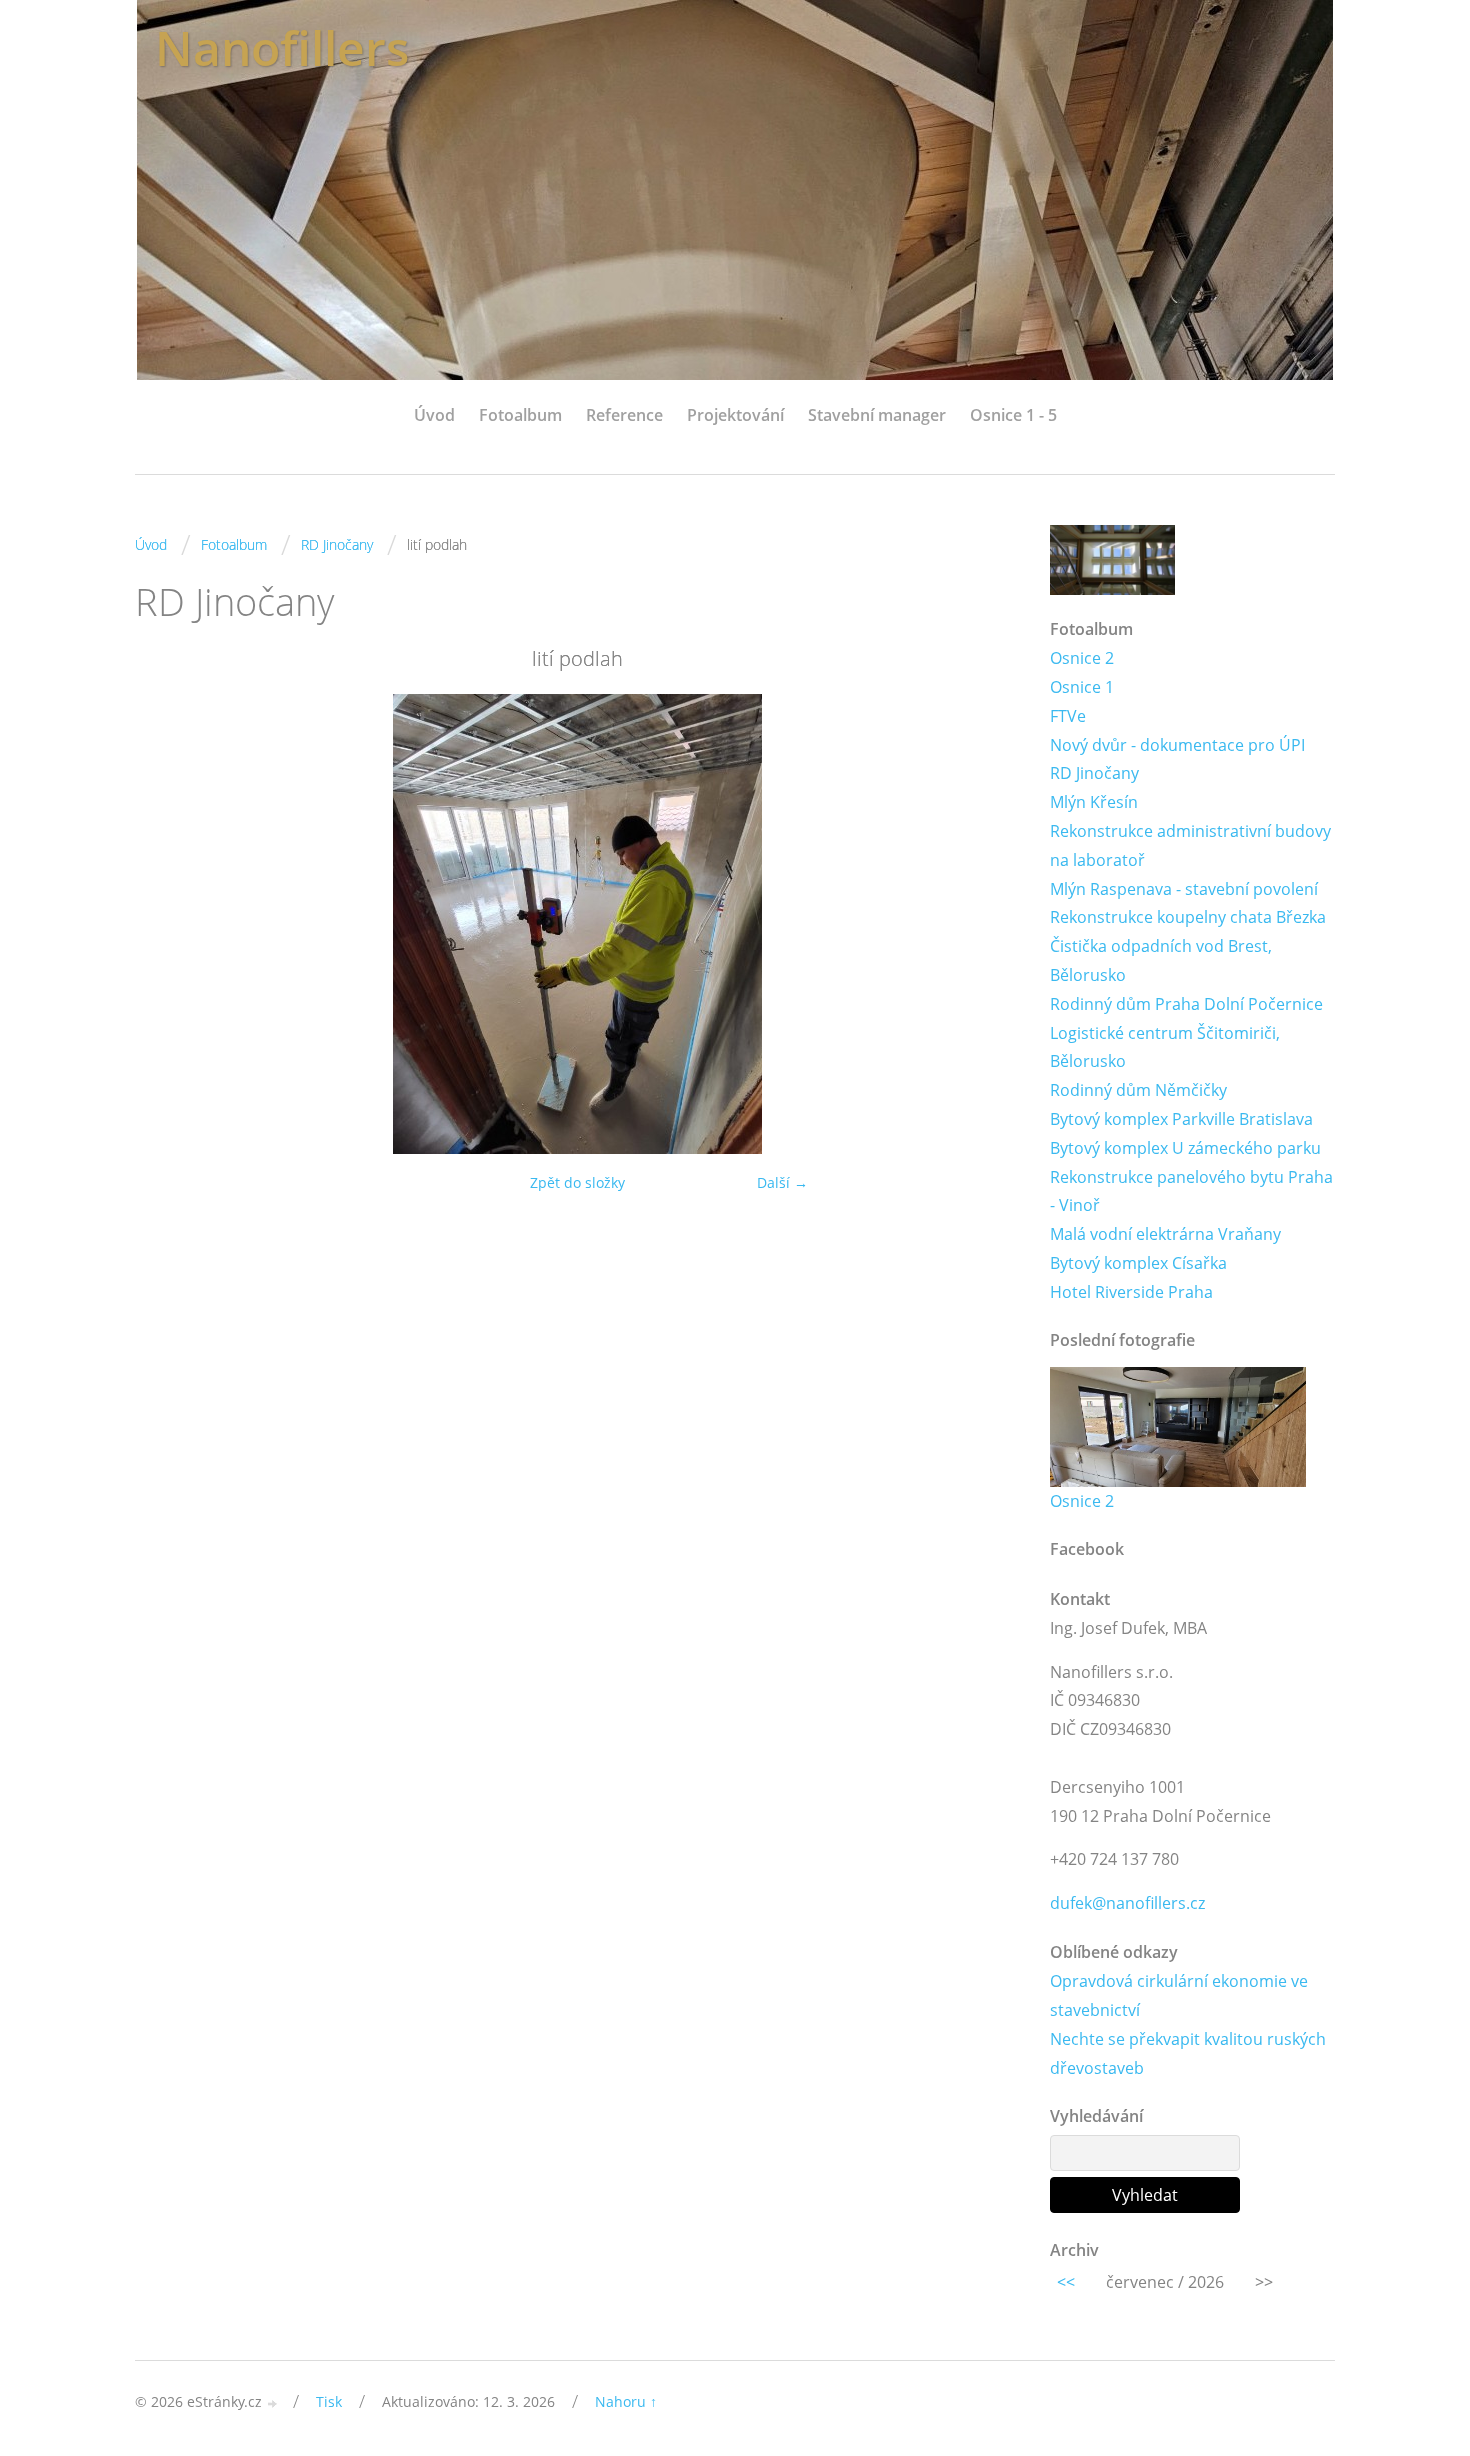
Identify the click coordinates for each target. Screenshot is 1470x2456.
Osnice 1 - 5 (1013, 415)
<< (1066, 2282)
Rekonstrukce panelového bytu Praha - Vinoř (1191, 1191)
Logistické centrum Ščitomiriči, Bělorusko (1165, 1047)
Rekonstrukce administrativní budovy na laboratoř (1190, 845)
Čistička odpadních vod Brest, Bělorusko (1161, 960)
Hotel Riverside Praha (1131, 1292)
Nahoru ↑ (626, 2401)
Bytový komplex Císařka (1138, 1263)
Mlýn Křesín (1094, 802)
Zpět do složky (577, 1182)
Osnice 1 (1082, 687)
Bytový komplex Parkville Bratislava (1181, 1119)
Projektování (735, 415)
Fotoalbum (520, 415)
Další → (782, 1182)
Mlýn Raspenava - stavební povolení (1184, 889)
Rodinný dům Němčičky (1138, 1090)
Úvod (434, 415)
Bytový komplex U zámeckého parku (1185, 1148)
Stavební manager (877, 415)
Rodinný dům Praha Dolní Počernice (1186, 1004)
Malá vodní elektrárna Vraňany (1165, 1234)
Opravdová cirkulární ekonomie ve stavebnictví (1179, 1995)
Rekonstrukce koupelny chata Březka (1188, 917)
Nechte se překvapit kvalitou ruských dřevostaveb (1188, 2053)
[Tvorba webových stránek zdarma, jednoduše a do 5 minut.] (273, 2403)
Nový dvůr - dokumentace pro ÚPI (1177, 745)
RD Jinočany (337, 544)
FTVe (1068, 716)
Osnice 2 (1082, 658)
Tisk (329, 2401)
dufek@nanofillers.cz (1127, 1903)
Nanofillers (282, 47)
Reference (624, 415)
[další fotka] (987, 924)
